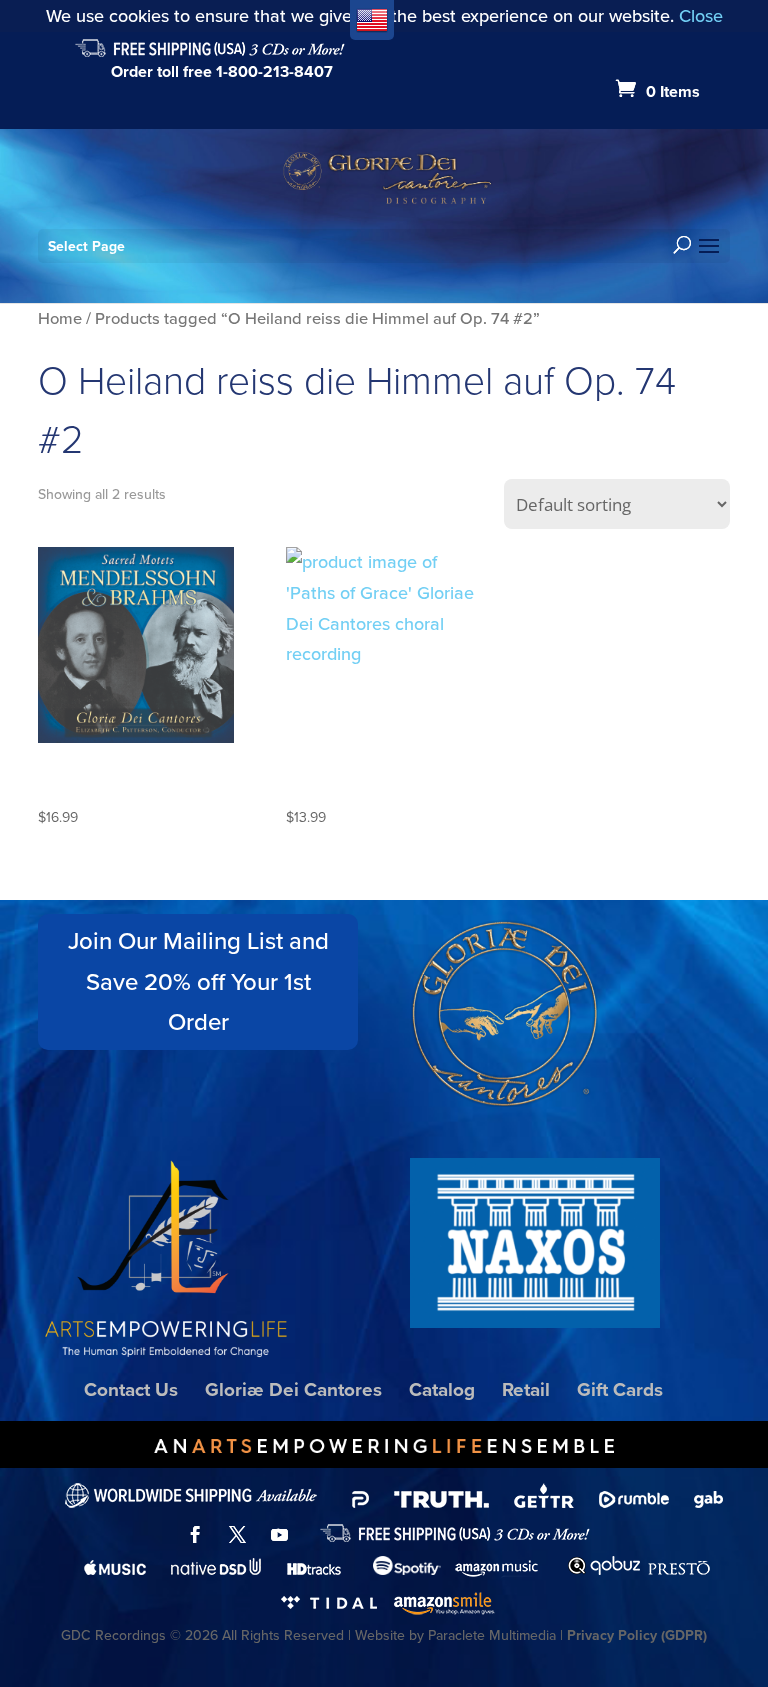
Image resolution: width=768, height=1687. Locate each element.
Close (701, 16)
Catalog (442, 1389)
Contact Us (131, 1389)
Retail (526, 1389)
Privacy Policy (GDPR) (637, 1635)
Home (60, 318)
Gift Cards (620, 1389)
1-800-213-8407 (274, 71)
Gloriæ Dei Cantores (293, 1389)
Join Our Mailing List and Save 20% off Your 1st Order (198, 982)
